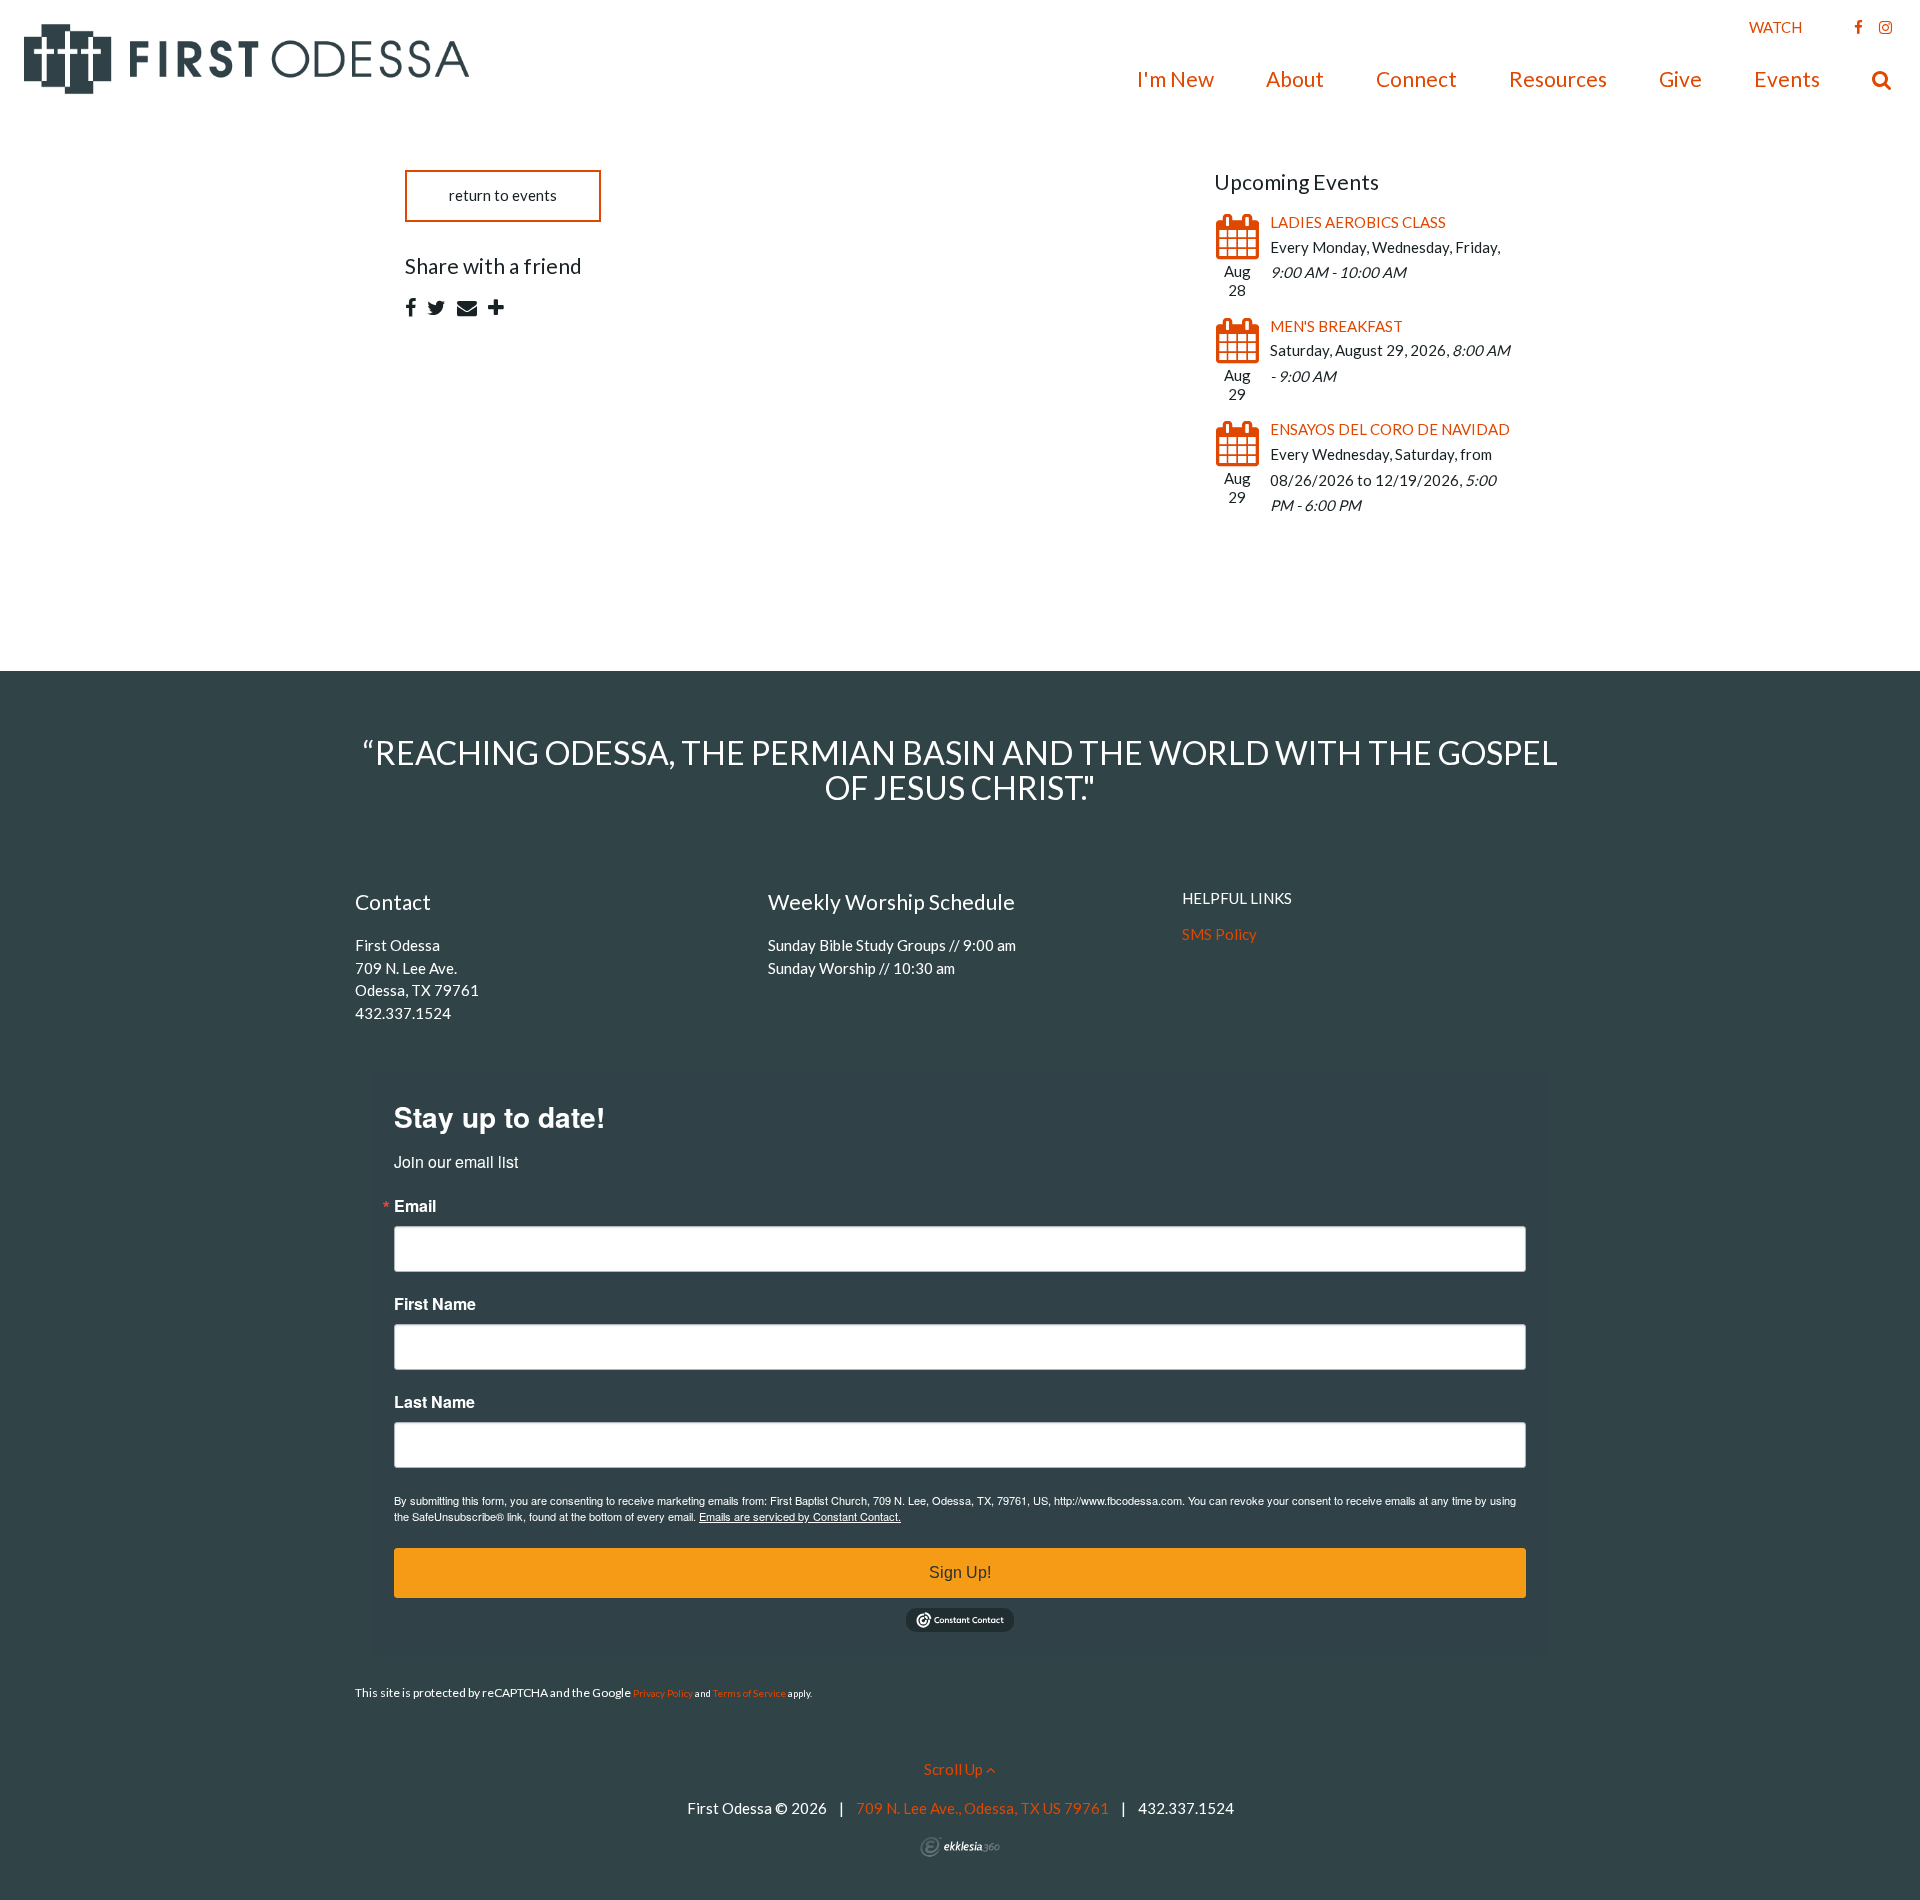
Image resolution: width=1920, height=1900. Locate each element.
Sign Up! (960, 1572)
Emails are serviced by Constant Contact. (800, 1516)
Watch (1775, 27)
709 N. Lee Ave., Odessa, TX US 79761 (982, 1808)
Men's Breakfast (1336, 326)
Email (415, 1206)
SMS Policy (1219, 934)
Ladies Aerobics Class (1358, 222)
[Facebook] (1858, 27)
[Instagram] (1885, 27)
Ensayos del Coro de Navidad (1390, 429)
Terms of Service (749, 1693)
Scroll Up (955, 1769)
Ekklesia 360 (960, 1847)
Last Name (434, 1402)
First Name (435, 1304)
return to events (503, 195)
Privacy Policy (663, 1693)
